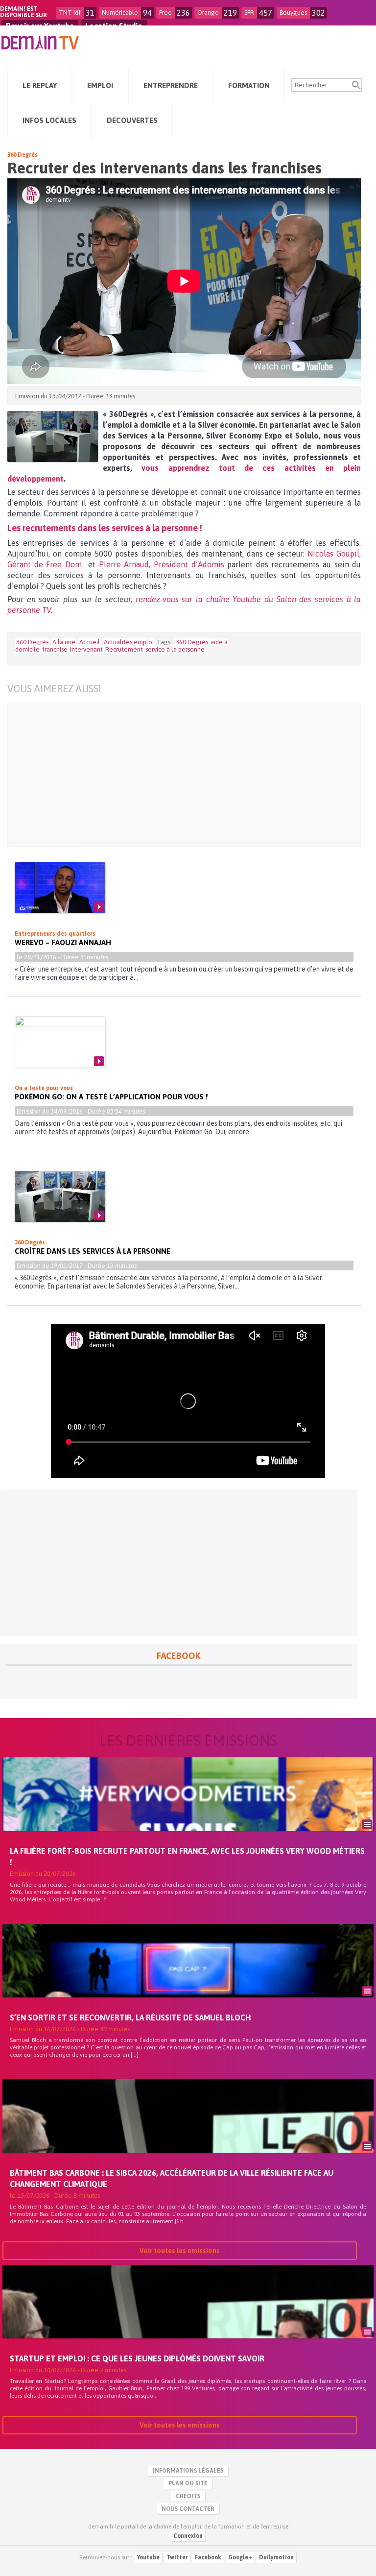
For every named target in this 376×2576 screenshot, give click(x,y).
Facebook (208, 2557)
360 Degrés (23, 155)
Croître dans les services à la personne (93, 1251)
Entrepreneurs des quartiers (55, 934)
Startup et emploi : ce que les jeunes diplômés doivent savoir (137, 2358)
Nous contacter (188, 2509)
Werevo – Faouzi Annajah (63, 942)
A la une (64, 642)
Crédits (188, 2496)
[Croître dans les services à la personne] (60, 1196)
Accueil (90, 642)
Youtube (148, 2557)
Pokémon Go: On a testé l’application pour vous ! (111, 1097)
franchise (55, 649)
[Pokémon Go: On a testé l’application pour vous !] (60, 1042)
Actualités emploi (129, 642)
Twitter (177, 2557)
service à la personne (175, 649)
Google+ (240, 2557)
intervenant (86, 649)
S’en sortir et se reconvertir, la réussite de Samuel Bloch (130, 2017)
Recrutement (124, 649)
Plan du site (188, 2483)
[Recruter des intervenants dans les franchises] (53, 437)
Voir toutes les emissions (180, 2251)
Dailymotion (276, 2557)
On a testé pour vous (44, 1088)
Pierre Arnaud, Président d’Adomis (162, 564)
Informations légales (188, 2471)
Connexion (188, 2536)
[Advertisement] (177, 775)
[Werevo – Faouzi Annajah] (60, 888)
